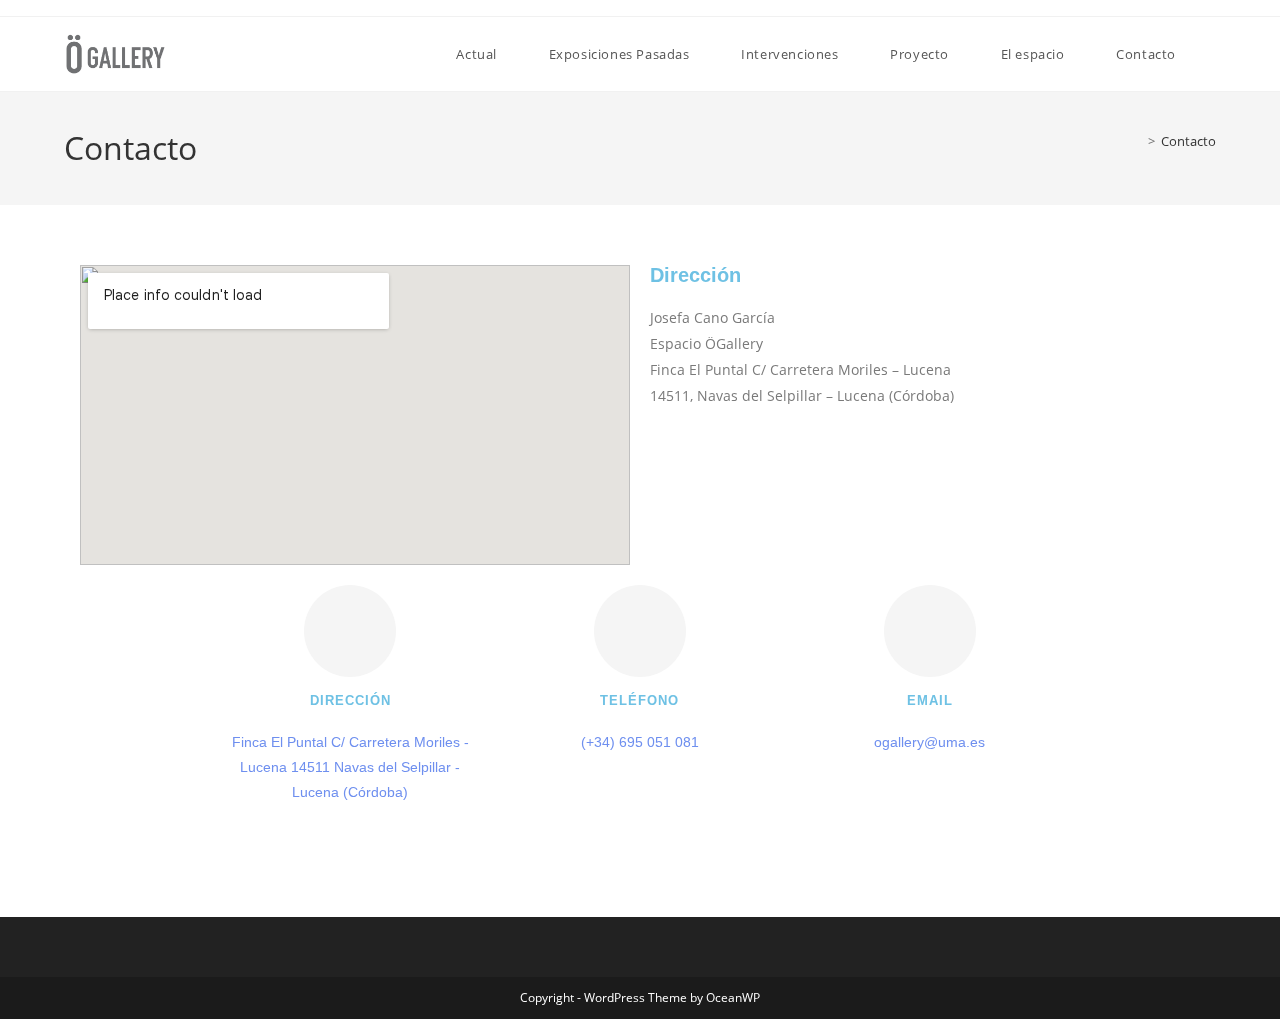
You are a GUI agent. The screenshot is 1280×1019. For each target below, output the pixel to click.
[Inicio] (1137, 141)
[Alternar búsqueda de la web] (1211, 54)
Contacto (1188, 141)
